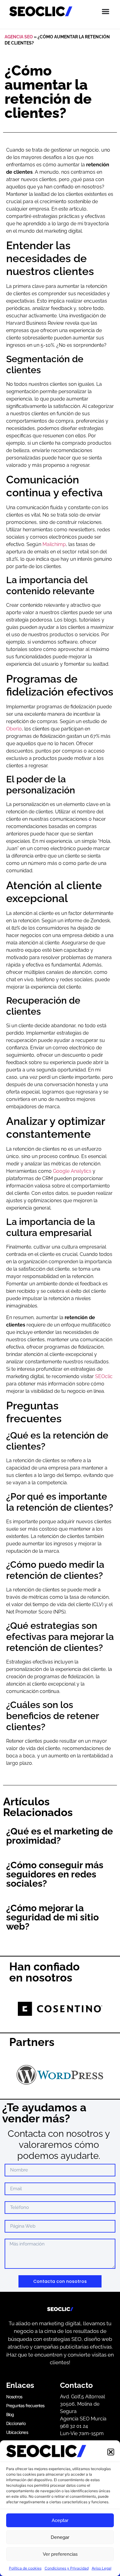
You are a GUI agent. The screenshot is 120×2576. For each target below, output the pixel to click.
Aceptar (60, 2520)
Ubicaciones (17, 2432)
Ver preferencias (60, 2554)
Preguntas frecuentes (25, 2406)
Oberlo (14, 729)
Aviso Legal (102, 2568)
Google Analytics (72, 1171)
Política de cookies (25, 2568)
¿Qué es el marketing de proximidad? (60, 1836)
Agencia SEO (19, 37)
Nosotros (14, 2397)
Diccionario (16, 2423)
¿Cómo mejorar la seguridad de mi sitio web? (52, 1917)
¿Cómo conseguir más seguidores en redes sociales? (55, 1874)
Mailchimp (54, 544)
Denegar (60, 2537)
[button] (111, 2452)
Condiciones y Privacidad (67, 2568)
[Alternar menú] (106, 11)
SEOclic (104, 1376)
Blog (10, 2414)
